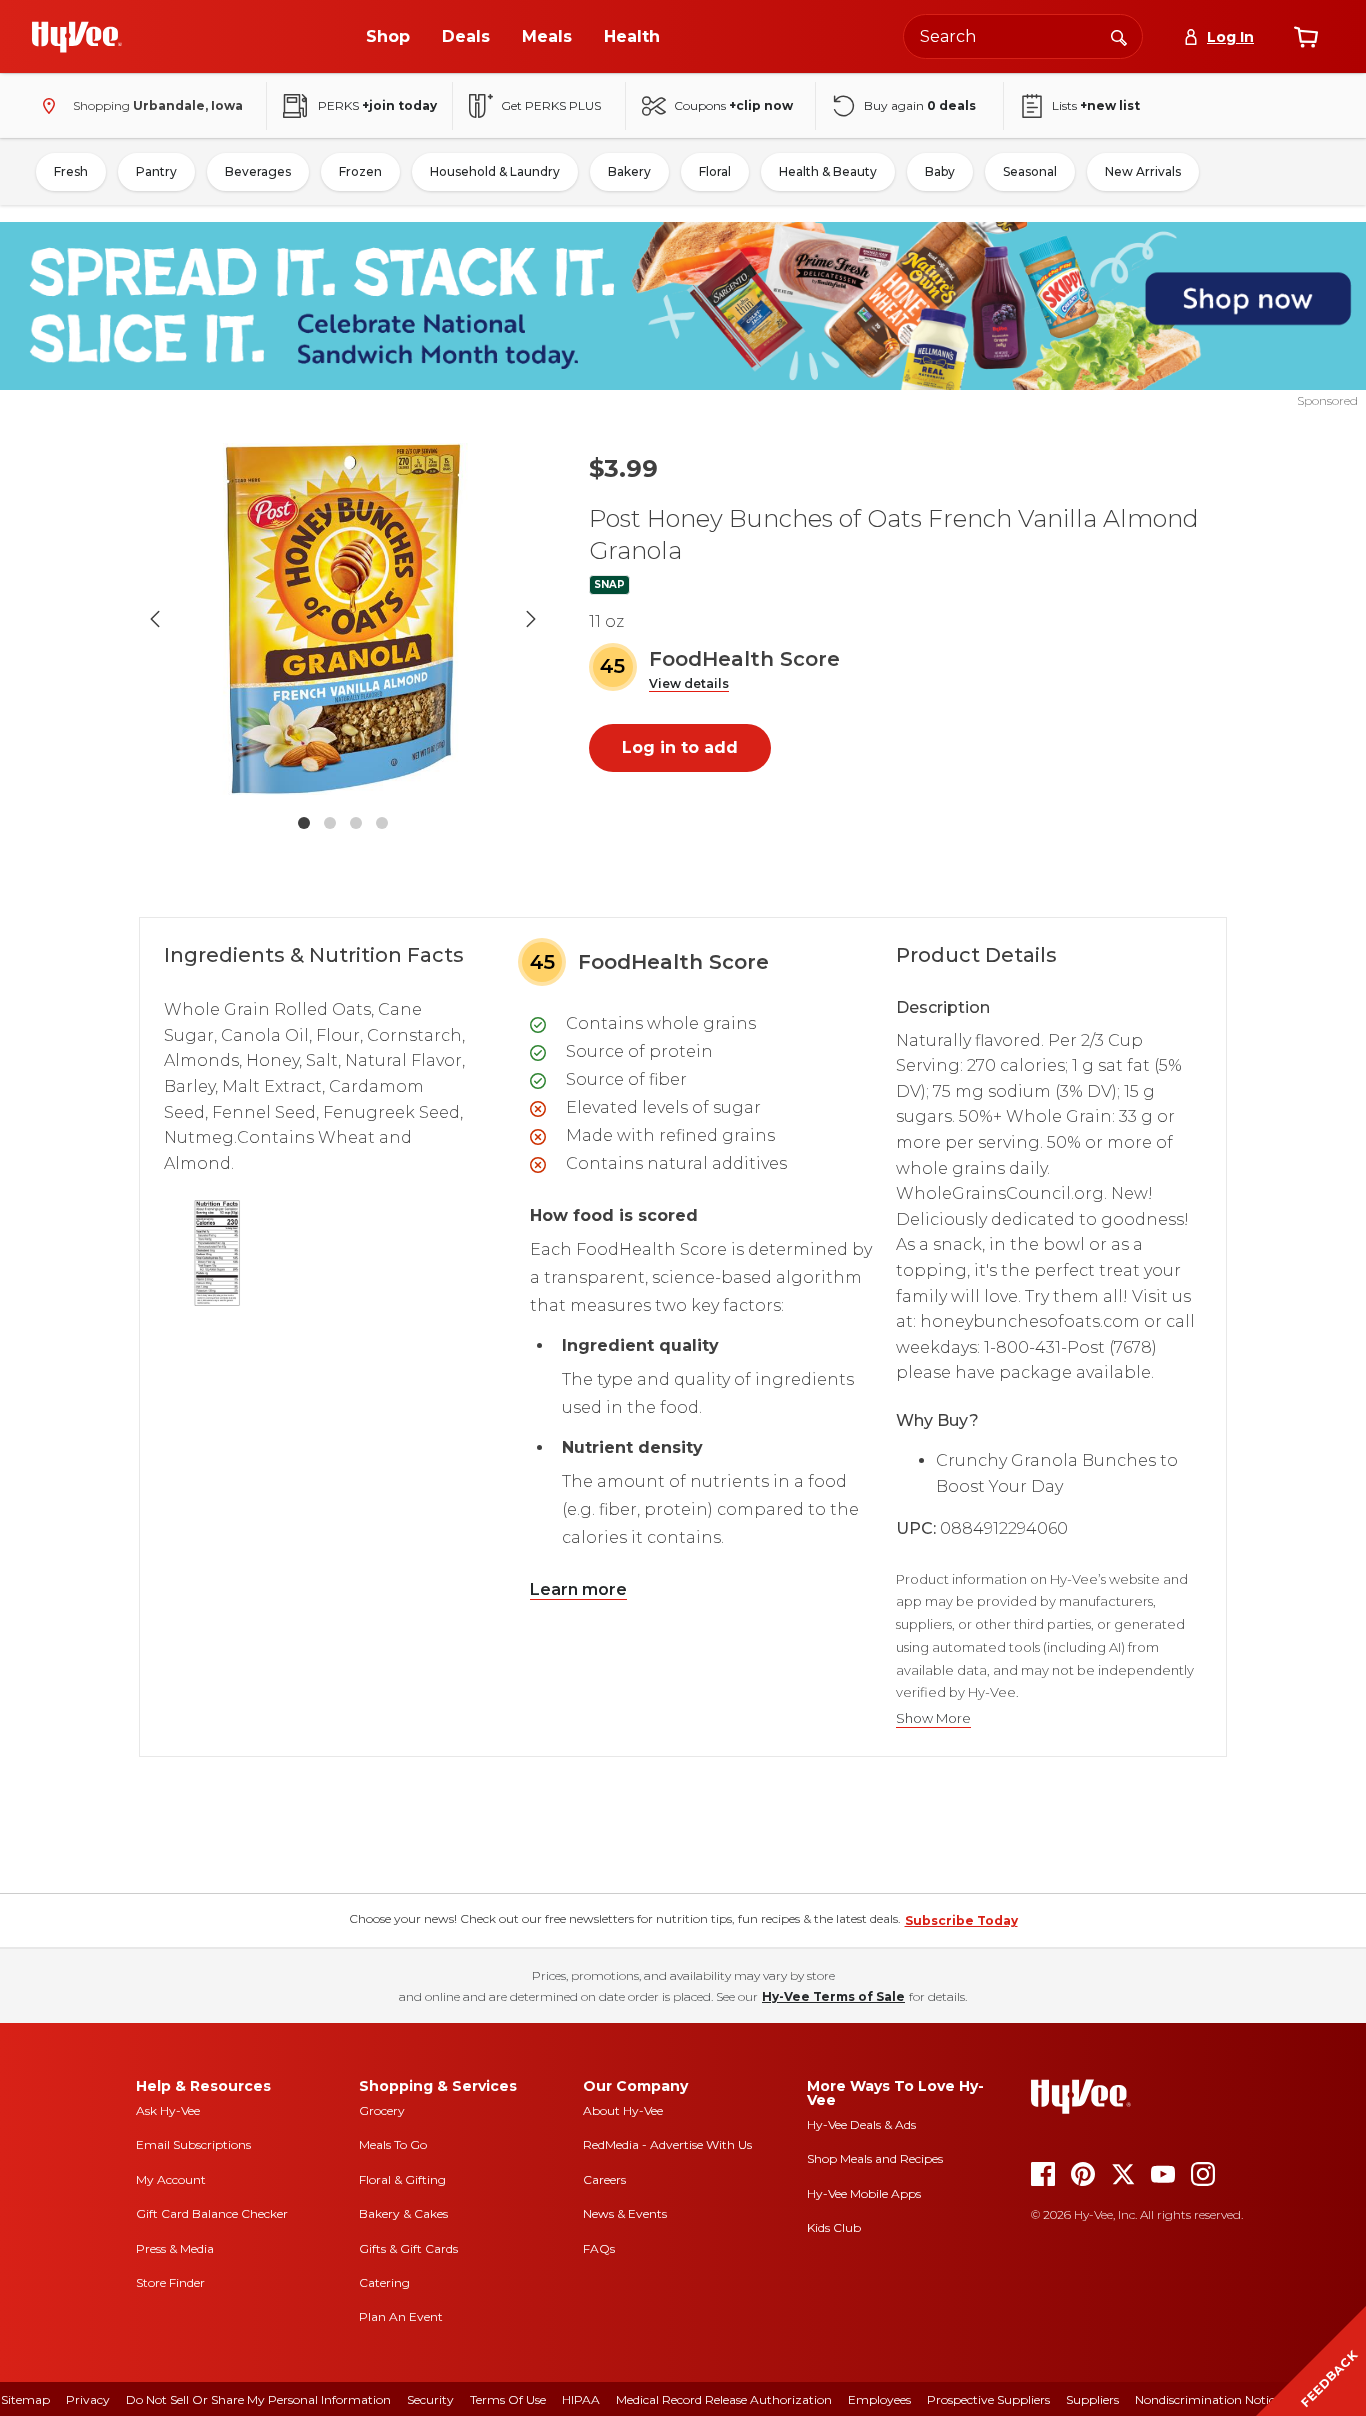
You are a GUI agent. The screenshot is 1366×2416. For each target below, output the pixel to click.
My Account (171, 2179)
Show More (933, 1718)
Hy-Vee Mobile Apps (864, 2193)
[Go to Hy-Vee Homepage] (77, 37)
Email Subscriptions (193, 2144)
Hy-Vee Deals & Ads (861, 2124)
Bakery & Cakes (403, 2213)
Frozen (360, 171)
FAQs (599, 2248)
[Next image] (531, 619)
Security (430, 2399)
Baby (940, 171)
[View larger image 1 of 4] (343, 619)
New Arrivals (1143, 171)
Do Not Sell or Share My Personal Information (258, 2399)
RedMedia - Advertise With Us (667, 2144)
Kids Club (834, 2227)
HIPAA (581, 2399)
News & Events (625, 2213)
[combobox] (1023, 36)
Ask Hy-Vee (168, 2110)
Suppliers (1092, 2399)
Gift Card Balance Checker (212, 2213)
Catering (384, 2282)
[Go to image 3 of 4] (356, 823)
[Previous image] (155, 619)
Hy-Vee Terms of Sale (833, 1996)
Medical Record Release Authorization (724, 2399)
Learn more (578, 1589)
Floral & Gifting (402, 2179)
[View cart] (1306, 37)
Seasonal (1030, 171)
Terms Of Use (508, 2399)
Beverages (258, 171)
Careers (604, 2179)
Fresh (71, 171)
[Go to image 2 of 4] (330, 823)
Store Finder (170, 2282)
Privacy (88, 2399)
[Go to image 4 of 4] (382, 823)
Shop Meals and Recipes (875, 2158)
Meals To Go (393, 2144)
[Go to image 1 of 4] (304, 823)
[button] (689, 684)
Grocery (382, 2110)
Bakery (629, 171)
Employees (879, 2399)
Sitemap (25, 2399)
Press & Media (175, 2248)
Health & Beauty (828, 171)
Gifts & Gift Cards (408, 2248)
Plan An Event (401, 2316)
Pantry (156, 171)
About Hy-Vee (623, 2110)
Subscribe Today (961, 1920)
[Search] (1119, 36)
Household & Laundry (495, 171)
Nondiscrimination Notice (1208, 2399)
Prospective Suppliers (988, 2399)
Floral (715, 171)
